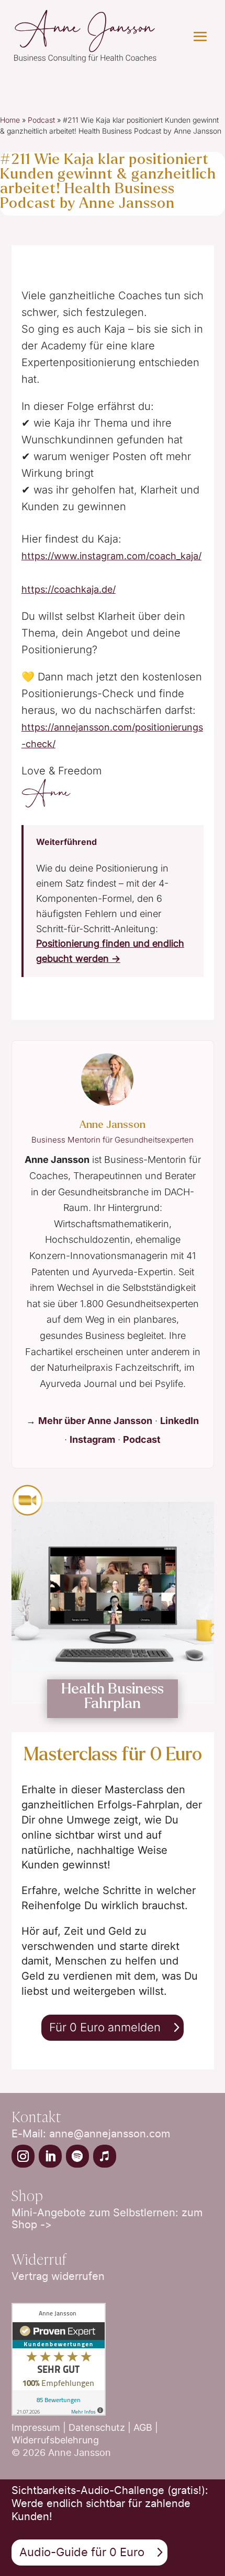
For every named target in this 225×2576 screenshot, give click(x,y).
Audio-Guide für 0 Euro (82, 2552)
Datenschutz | (101, 2427)
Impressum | (40, 2427)
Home (10, 120)
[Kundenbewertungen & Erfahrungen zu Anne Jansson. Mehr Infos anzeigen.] (59, 2413)
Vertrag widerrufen (58, 2276)
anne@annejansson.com (110, 2134)
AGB (144, 2427)
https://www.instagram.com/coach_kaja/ (111, 556)
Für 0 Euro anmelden (105, 2027)
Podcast (41, 120)
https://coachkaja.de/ (69, 589)
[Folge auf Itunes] (105, 2156)
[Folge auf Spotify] (77, 2156)
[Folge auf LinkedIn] (50, 2156)
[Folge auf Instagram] (23, 2156)
